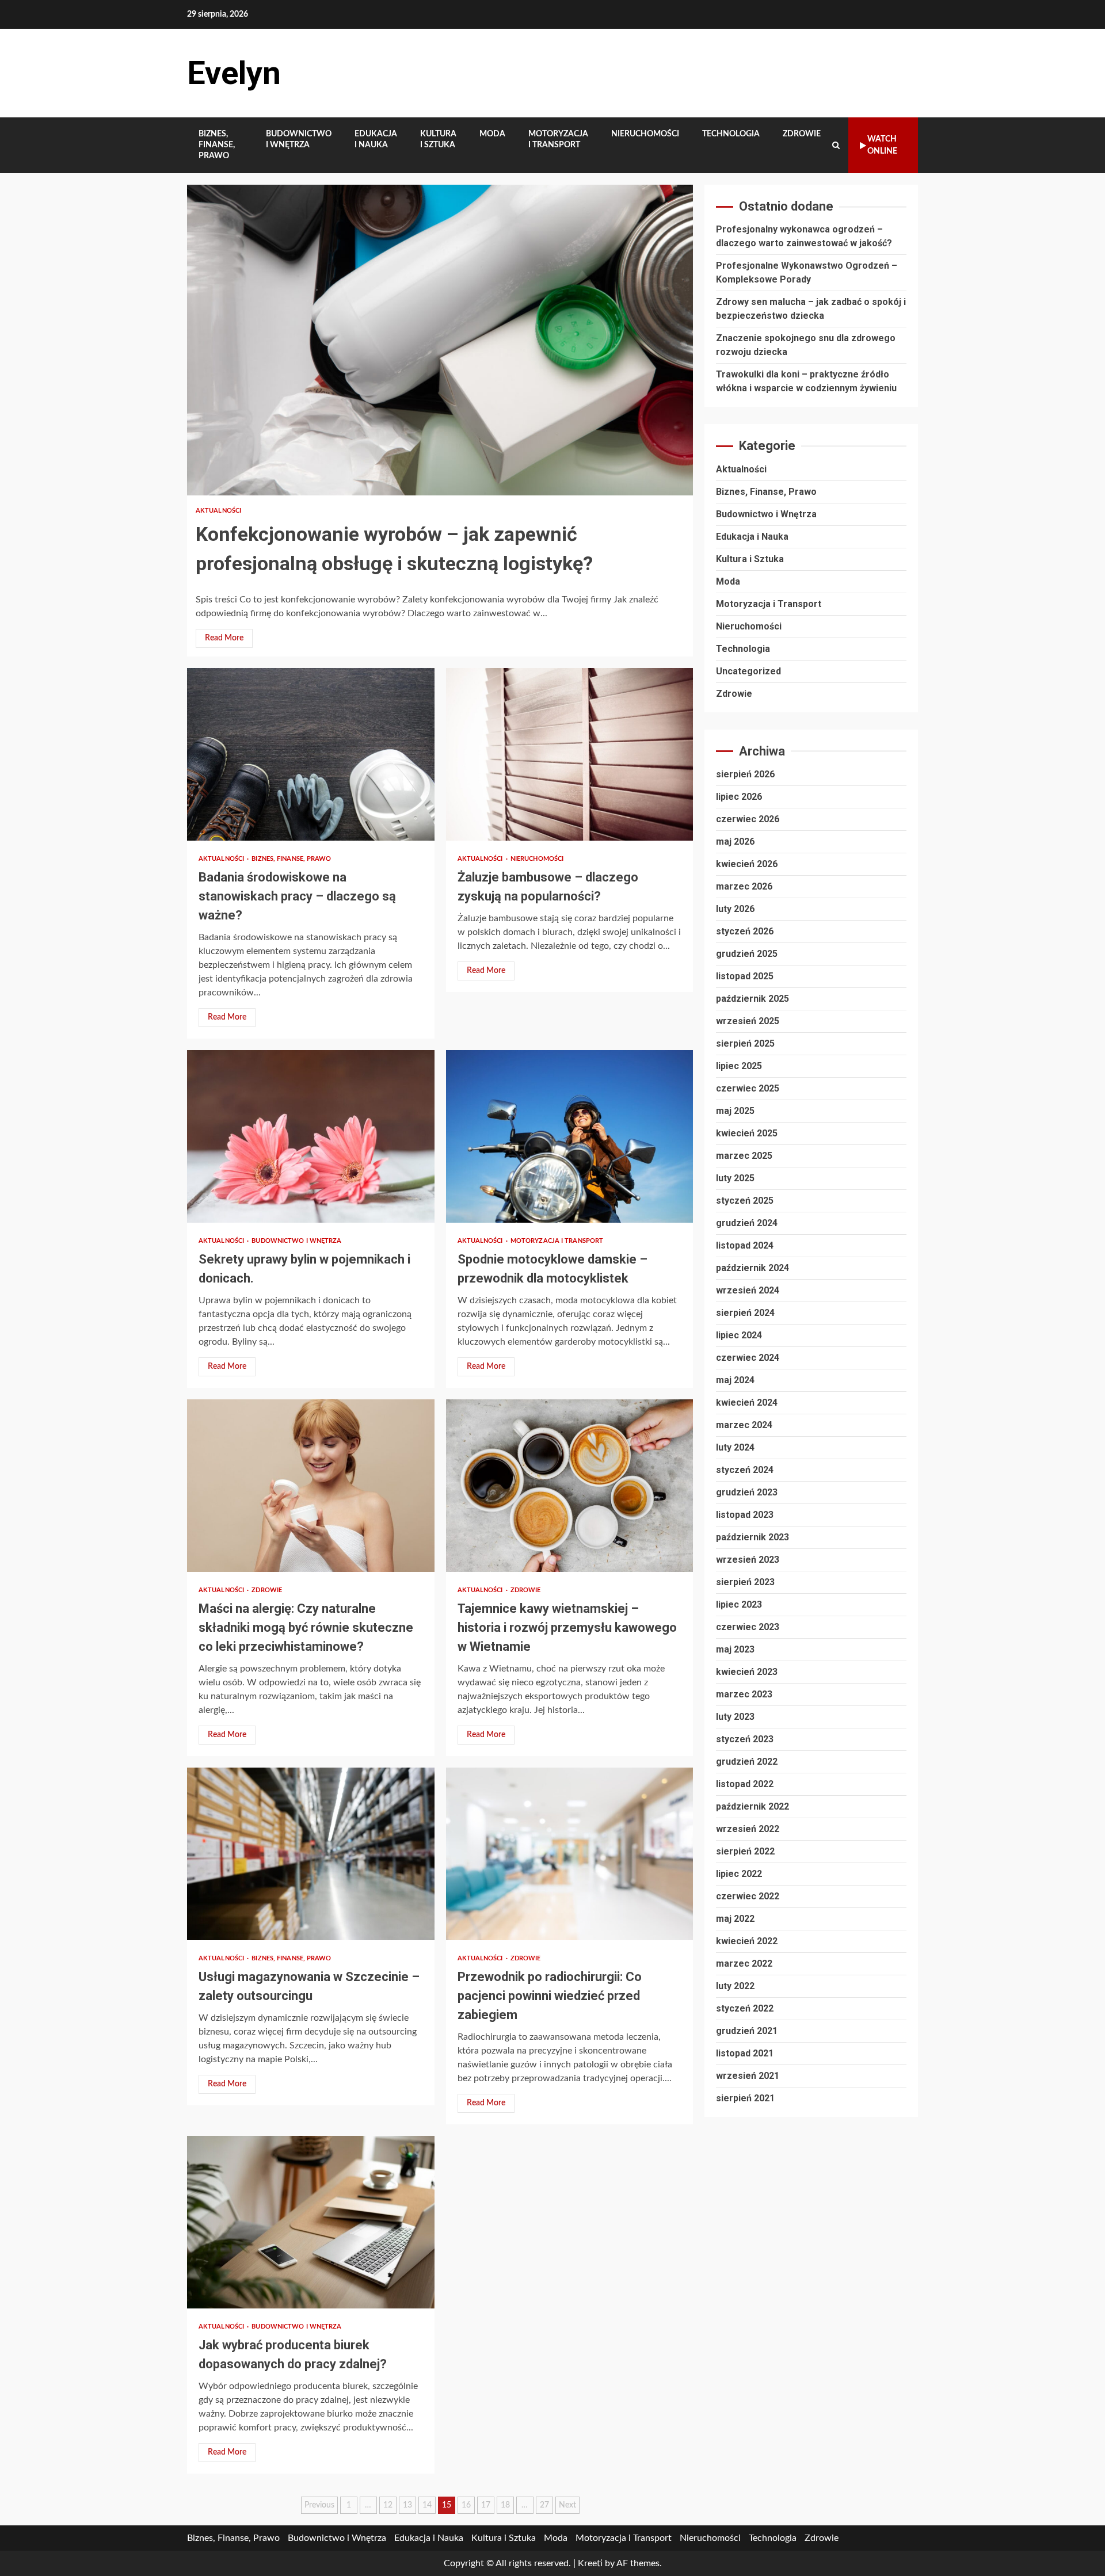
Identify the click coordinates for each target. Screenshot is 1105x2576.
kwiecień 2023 (747, 1672)
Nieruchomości (645, 134)
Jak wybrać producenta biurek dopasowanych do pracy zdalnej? (311, 2222)
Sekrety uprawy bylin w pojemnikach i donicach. (311, 1136)
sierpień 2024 (745, 1313)
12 (388, 2505)
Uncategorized (748, 671)
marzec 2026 (744, 886)
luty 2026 (735, 909)
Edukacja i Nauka (376, 140)
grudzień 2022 (747, 1762)
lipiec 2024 (739, 1335)
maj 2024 (735, 1380)
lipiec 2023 (739, 1604)
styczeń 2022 (745, 2008)
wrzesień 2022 (748, 1829)
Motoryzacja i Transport (558, 140)
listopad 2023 (745, 1515)
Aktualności (218, 511)
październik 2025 (752, 999)
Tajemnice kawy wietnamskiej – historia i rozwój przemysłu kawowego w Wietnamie (570, 1486)
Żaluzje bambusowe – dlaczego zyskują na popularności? (570, 754)
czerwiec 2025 (748, 1088)
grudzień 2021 (747, 2031)
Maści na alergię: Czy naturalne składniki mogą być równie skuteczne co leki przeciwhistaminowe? (311, 1486)
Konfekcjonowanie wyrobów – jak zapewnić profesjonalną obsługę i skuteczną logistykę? (440, 340)
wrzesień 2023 (748, 1560)
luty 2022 (735, 1986)
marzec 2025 (744, 1156)
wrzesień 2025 (748, 1021)
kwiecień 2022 (747, 1941)
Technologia (731, 134)
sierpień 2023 (745, 1582)
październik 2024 (752, 1268)
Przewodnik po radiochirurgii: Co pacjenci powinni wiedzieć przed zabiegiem (570, 1854)
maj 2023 (735, 1649)
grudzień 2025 (747, 954)
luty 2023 (735, 1717)
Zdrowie (802, 134)
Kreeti (590, 2563)
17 (486, 2505)
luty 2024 (735, 1447)
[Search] (836, 146)
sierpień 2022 (745, 1851)
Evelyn (234, 73)
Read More (224, 638)
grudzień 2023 (747, 1492)
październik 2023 (752, 1537)
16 (466, 2505)
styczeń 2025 (745, 1201)
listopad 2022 (745, 1784)
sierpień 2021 (745, 2098)
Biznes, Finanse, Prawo (217, 145)
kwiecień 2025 (747, 1133)
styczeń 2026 (745, 931)
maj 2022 (735, 1919)
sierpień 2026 (745, 774)
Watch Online (882, 145)
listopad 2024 (745, 1245)
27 (544, 2505)
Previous (319, 2505)
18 (505, 2505)
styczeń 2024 (745, 1470)
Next (567, 2505)
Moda (492, 134)
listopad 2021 (745, 2053)
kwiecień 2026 (747, 864)
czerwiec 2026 (748, 819)
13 (407, 2505)
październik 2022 (752, 1806)
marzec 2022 (744, 1964)
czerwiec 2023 (748, 1627)
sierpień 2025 (745, 1043)
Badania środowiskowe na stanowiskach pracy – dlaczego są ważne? (311, 754)
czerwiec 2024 (748, 1358)
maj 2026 (735, 842)
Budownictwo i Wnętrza (299, 140)
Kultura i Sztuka (438, 140)
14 (427, 2505)
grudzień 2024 (747, 1223)
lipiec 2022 (739, 1874)
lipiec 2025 (739, 1066)
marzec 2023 (744, 1694)
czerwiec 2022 (748, 1896)
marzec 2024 (744, 1425)
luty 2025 (735, 1178)
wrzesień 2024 (748, 1290)
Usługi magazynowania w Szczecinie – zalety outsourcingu (311, 1854)
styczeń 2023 (745, 1739)
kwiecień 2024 (747, 1403)
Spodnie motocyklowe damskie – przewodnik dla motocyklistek (570, 1136)
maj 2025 (735, 1111)
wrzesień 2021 (748, 2076)
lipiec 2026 (739, 797)
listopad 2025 (745, 976)
